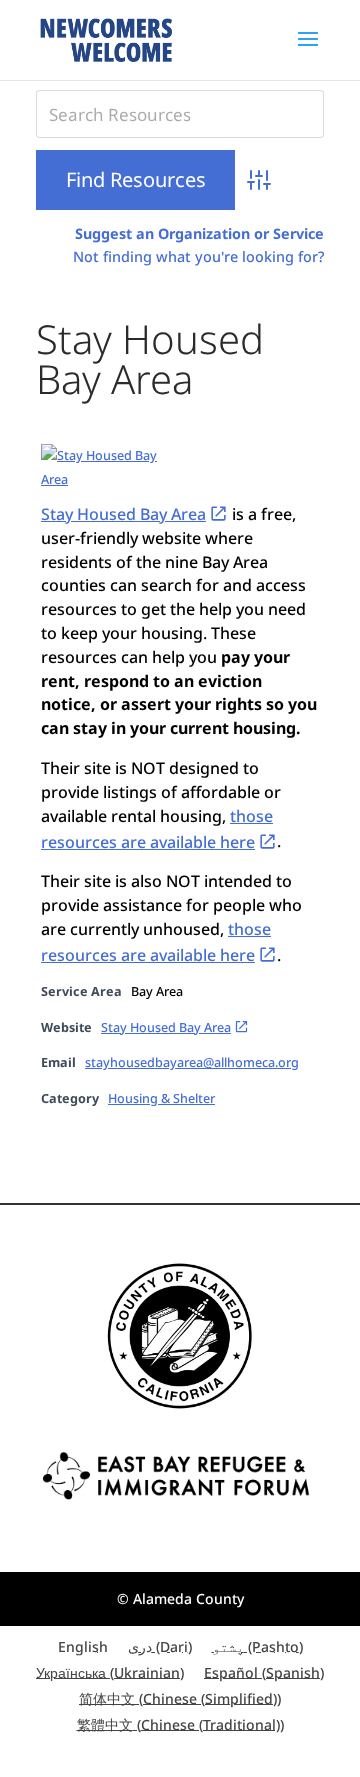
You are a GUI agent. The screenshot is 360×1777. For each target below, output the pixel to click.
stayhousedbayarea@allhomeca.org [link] (192, 1062)
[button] (308, 52)
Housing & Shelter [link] (161, 1098)
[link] (106, 38)
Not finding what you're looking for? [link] (198, 256)
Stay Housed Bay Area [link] (123, 514)
